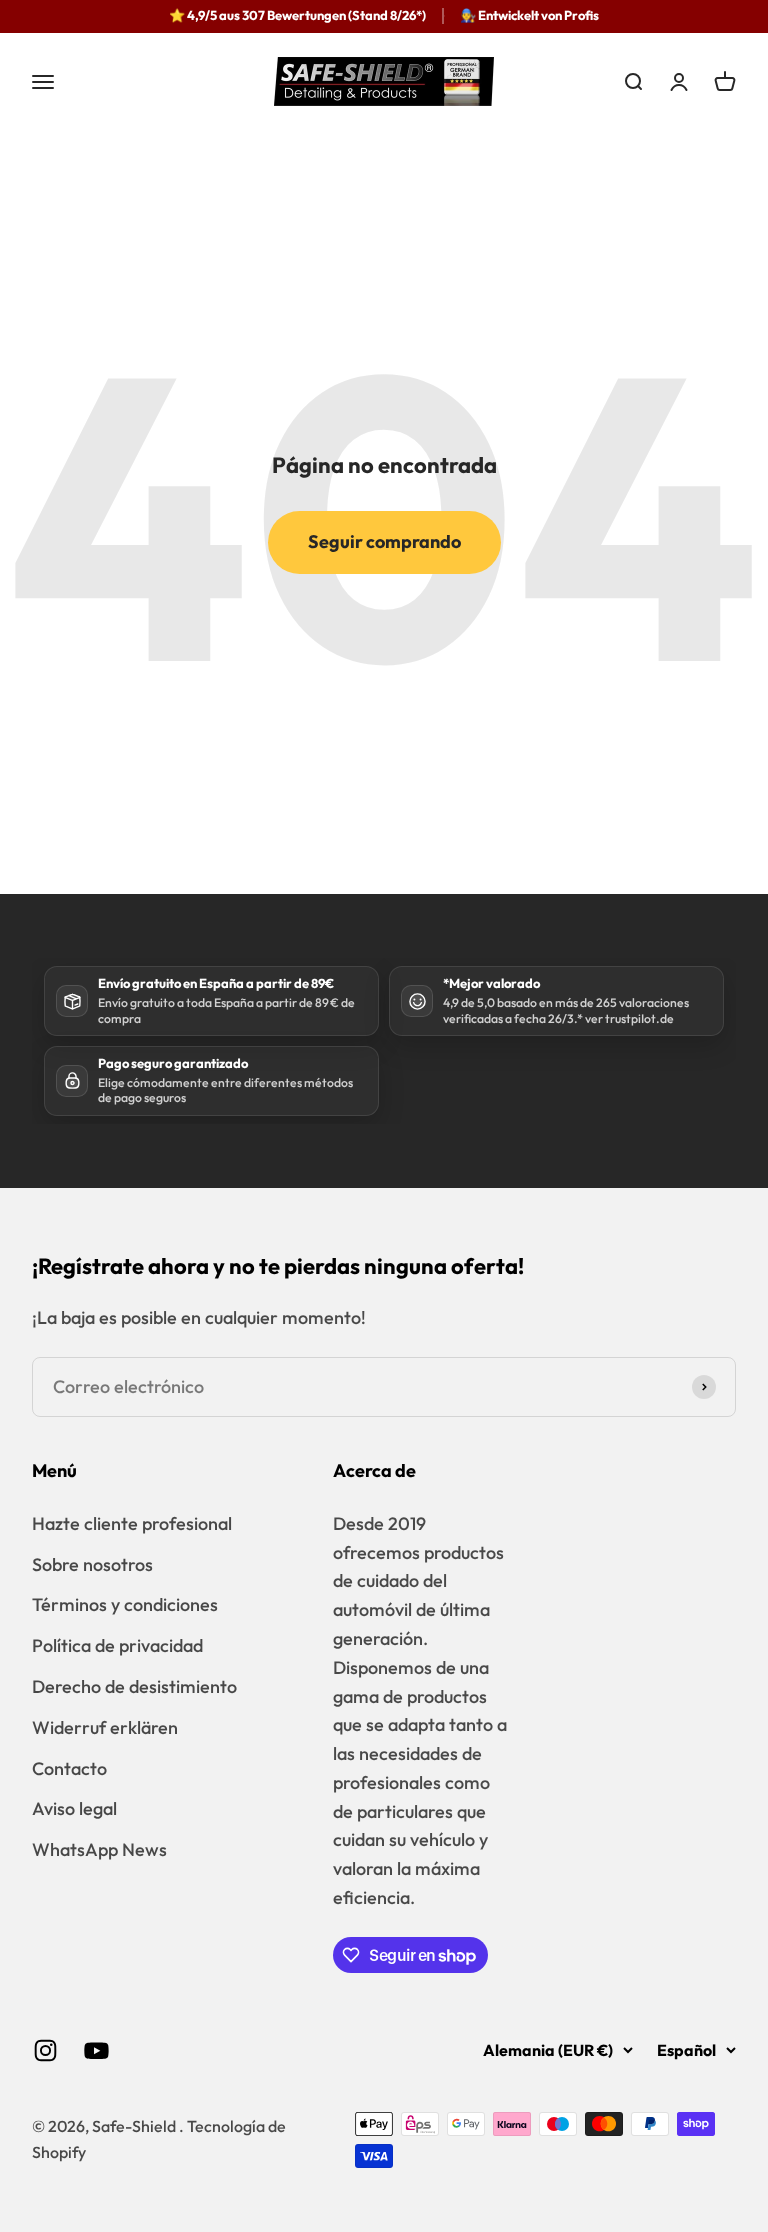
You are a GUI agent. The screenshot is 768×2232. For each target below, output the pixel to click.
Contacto (69, 1768)
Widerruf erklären (105, 1727)
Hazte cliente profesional (132, 1523)
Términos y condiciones (125, 1604)
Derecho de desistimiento (134, 1686)
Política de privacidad (117, 1645)
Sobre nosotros (92, 1564)
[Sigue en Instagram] (45, 2050)
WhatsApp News (99, 1849)
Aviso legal (74, 1808)
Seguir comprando (384, 541)
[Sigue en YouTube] (96, 2050)
